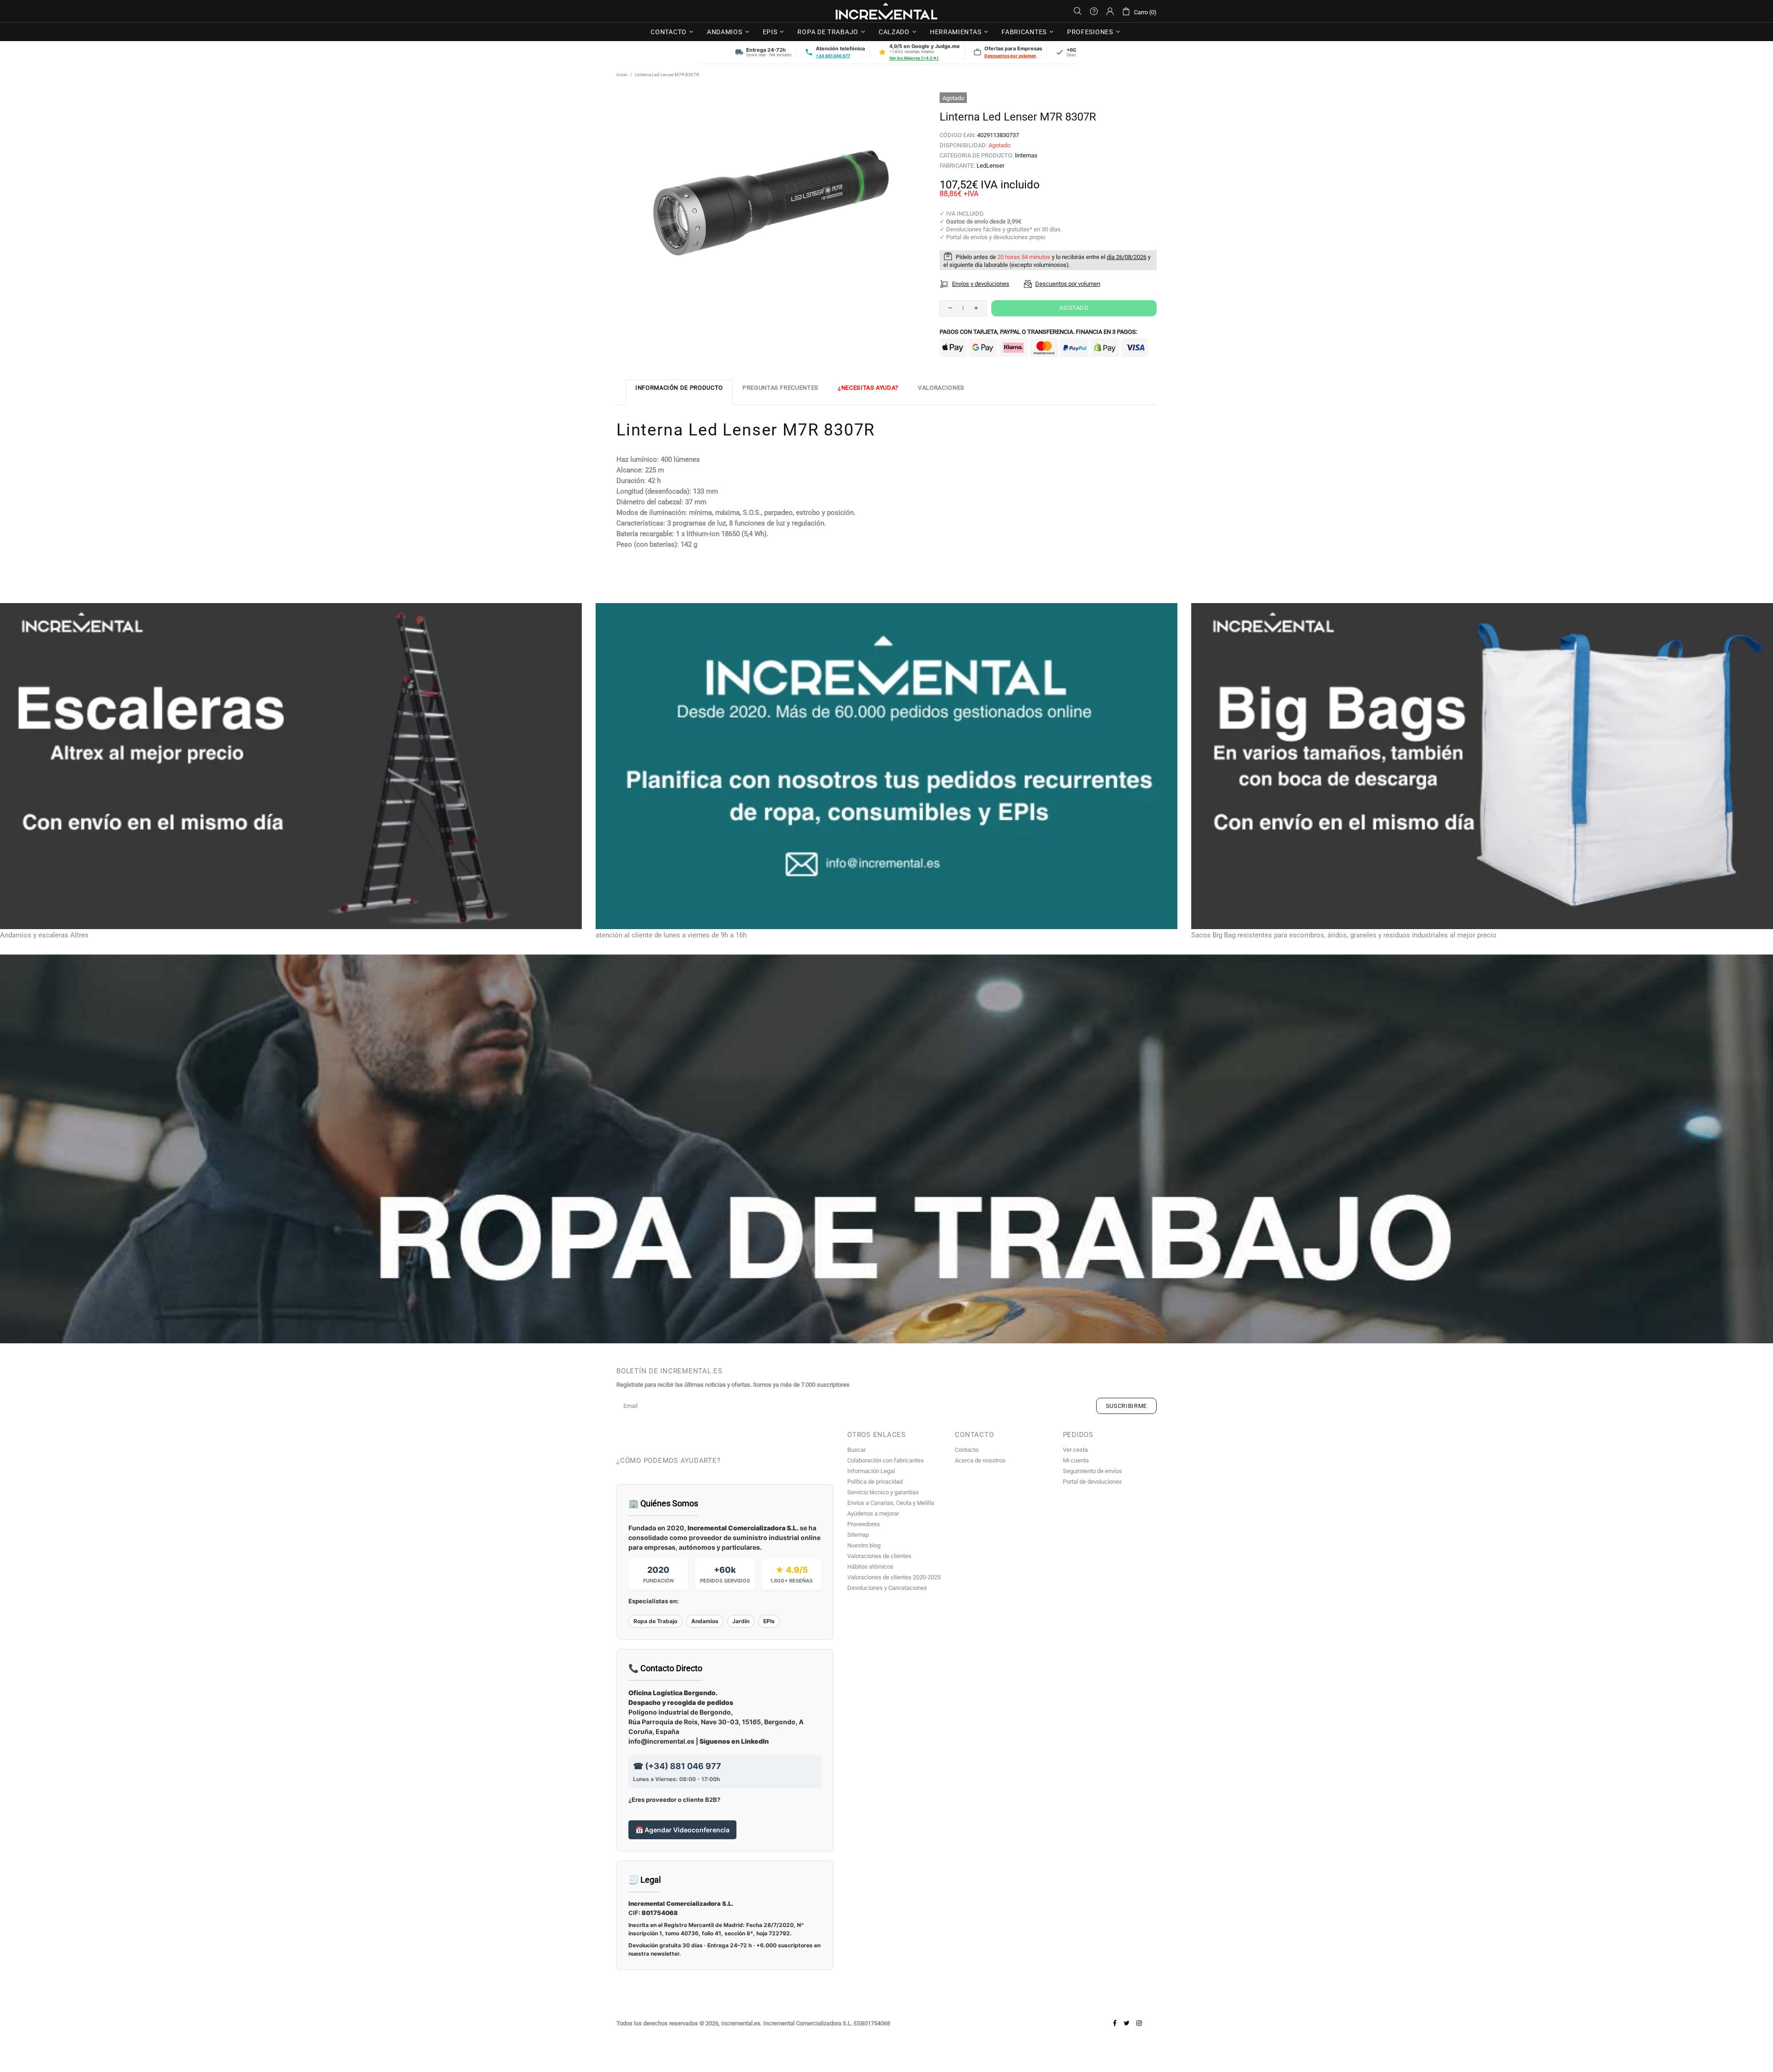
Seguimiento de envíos (1092, 1471)
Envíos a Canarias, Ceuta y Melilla (891, 1503)
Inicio (622, 75)
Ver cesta (1075, 1450)
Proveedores (864, 1524)
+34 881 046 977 (833, 56)
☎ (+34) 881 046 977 (677, 1766)
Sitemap (858, 1535)
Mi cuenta (1076, 1460)
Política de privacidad (875, 1482)
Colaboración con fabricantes (886, 1460)
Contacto (967, 1450)
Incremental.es (886, 11)
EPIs (769, 1621)
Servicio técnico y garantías (883, 1492)
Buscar (856, 1450)
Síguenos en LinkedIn (734, 1741)
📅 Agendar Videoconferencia (682, 1830)
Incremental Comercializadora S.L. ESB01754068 (827, 2023)
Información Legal (871, 1471)
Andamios (705, 1621)
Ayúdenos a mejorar (873, 1513)
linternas (1026, 155)
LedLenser (990, 166)
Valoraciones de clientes (879, 1556)
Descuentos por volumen (1010, 56)
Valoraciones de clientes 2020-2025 (894, 1577)
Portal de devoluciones (1092, 1482)
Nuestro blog (864, 1545)
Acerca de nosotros (980, 1460)
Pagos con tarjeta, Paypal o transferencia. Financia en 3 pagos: (1038, 332)
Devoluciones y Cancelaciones (887, 1588)
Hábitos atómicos (870, 1567)
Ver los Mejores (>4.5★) (914, 58)
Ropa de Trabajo (655, 1621)
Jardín (741, 1621)
